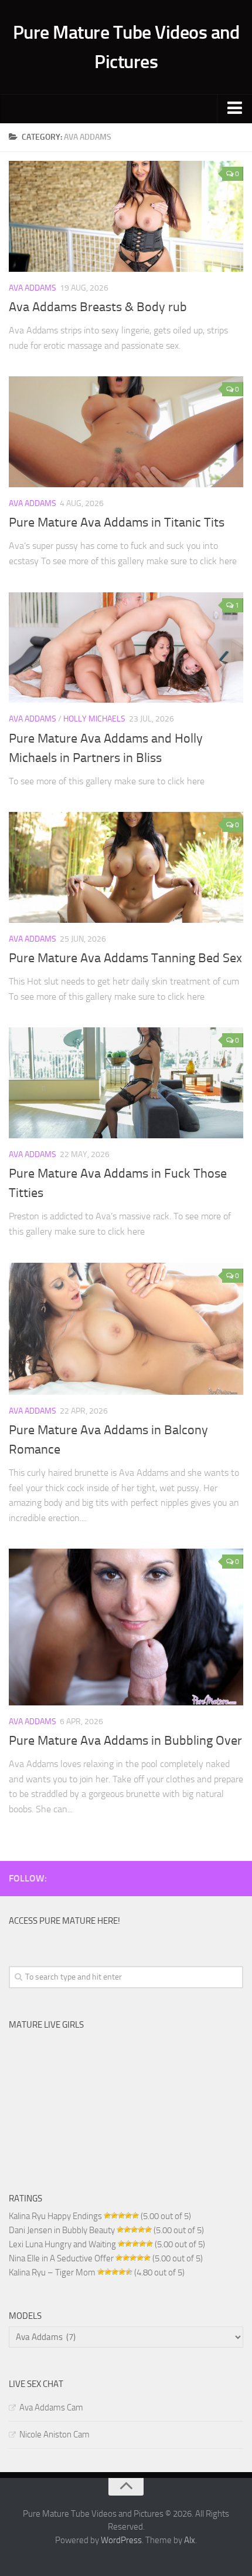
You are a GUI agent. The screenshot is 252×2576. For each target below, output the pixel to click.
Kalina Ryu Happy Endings (55, 2216)
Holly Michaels (94, 719)
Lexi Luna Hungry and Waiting (62, 2244)
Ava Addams (33, 288)
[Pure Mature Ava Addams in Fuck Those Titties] (126, 1083)
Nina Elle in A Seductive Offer (61, 2258)
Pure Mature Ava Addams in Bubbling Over (125, 1741)
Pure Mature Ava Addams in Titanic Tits (117, 522)
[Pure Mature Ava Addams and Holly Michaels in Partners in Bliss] (126, 648)
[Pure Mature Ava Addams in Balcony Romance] (126, 1329)
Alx (190, 2540)
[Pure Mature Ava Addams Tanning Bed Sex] (126, 867)
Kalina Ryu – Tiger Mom (52, 2272)
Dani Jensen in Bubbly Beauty (62, 2230)
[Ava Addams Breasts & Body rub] (126, 216)
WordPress (121, 2540)
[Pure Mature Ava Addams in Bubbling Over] (126, 1627)
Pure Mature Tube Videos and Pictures (126, 47)
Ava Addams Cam (51, 2408)
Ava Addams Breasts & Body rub (98, 307)
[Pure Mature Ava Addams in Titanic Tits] (126, 432)
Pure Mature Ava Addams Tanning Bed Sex (125, 958)
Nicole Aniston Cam (55, 2435)
